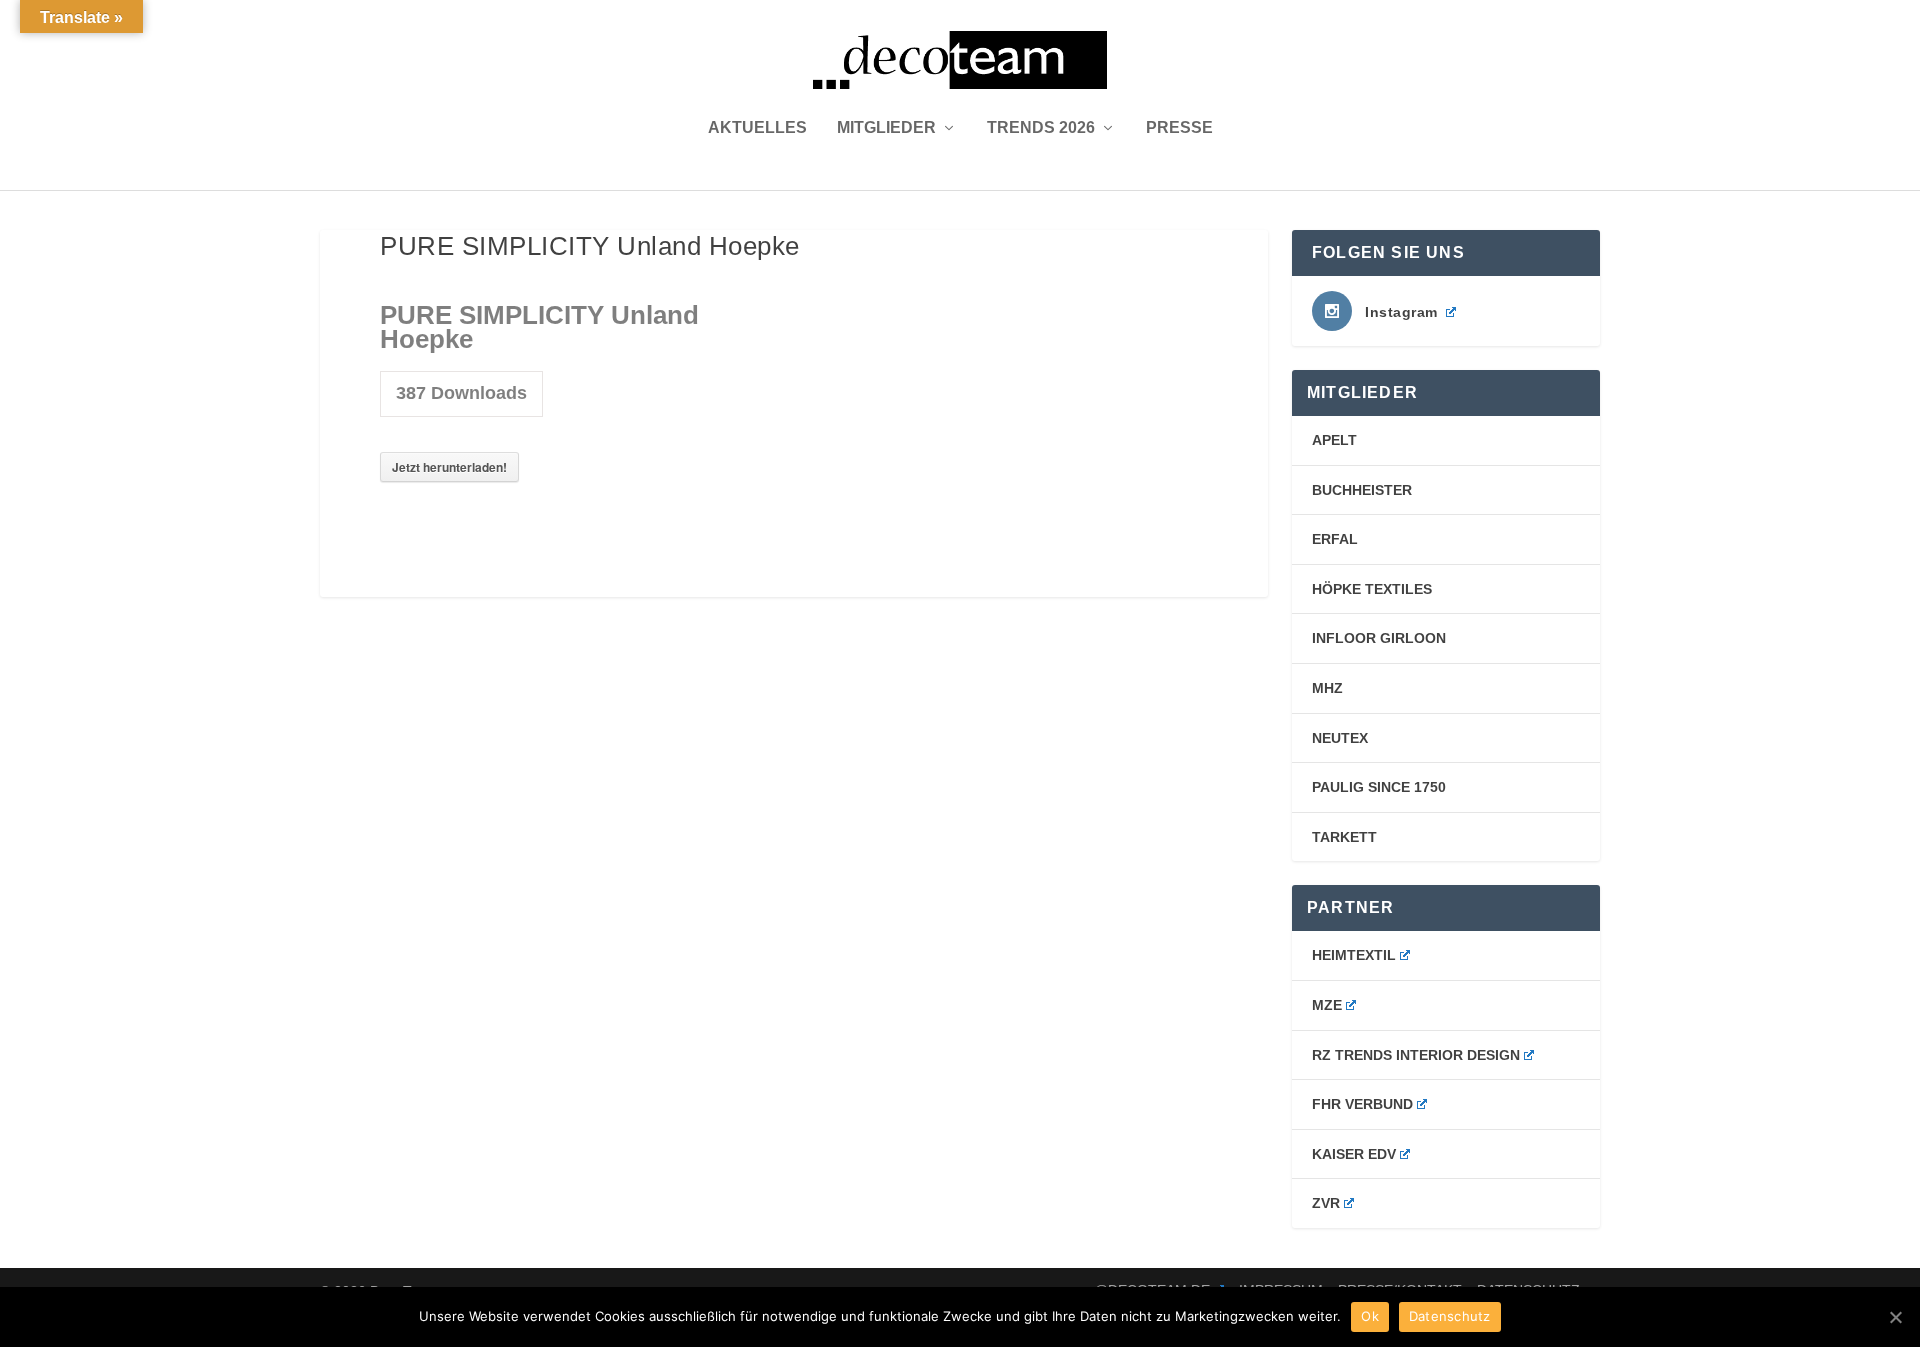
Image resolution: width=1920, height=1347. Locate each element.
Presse (1179, 128)
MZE (1327, 1005)
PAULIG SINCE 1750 (1379, 787)
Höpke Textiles (1372, 589)
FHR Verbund (1362, 1104)
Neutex (1340, 738)
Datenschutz (1450, 1316)
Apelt (1334, 440)
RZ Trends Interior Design (1416, 1055)
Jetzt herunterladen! (449, 467)
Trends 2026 (1041, 128)
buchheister (1362, 490)
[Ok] (1895, 1317)
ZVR (1326, 1203)
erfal (1335, 539)
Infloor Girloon (1379, 638)
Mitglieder (886, 128)
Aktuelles (757, 128)
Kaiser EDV (1354, 1154)
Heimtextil (1354, 955)
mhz (1327, 688)
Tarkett (1344, 837)
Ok (1370, 1316)
